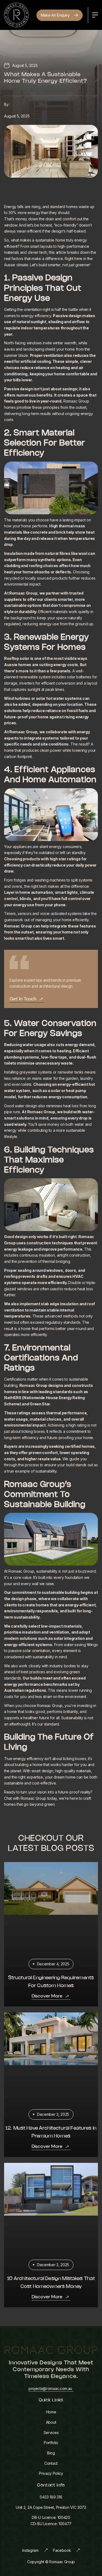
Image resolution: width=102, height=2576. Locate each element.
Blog (51, 2453)
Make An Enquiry (56, 15)
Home (51, 2412)
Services (51, 2433)
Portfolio (51, 2443)
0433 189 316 (51, 2497)
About (51, 2422)
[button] (95, 15)
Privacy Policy (51, 2473)
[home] (16, 15)
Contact (51, 2463)
